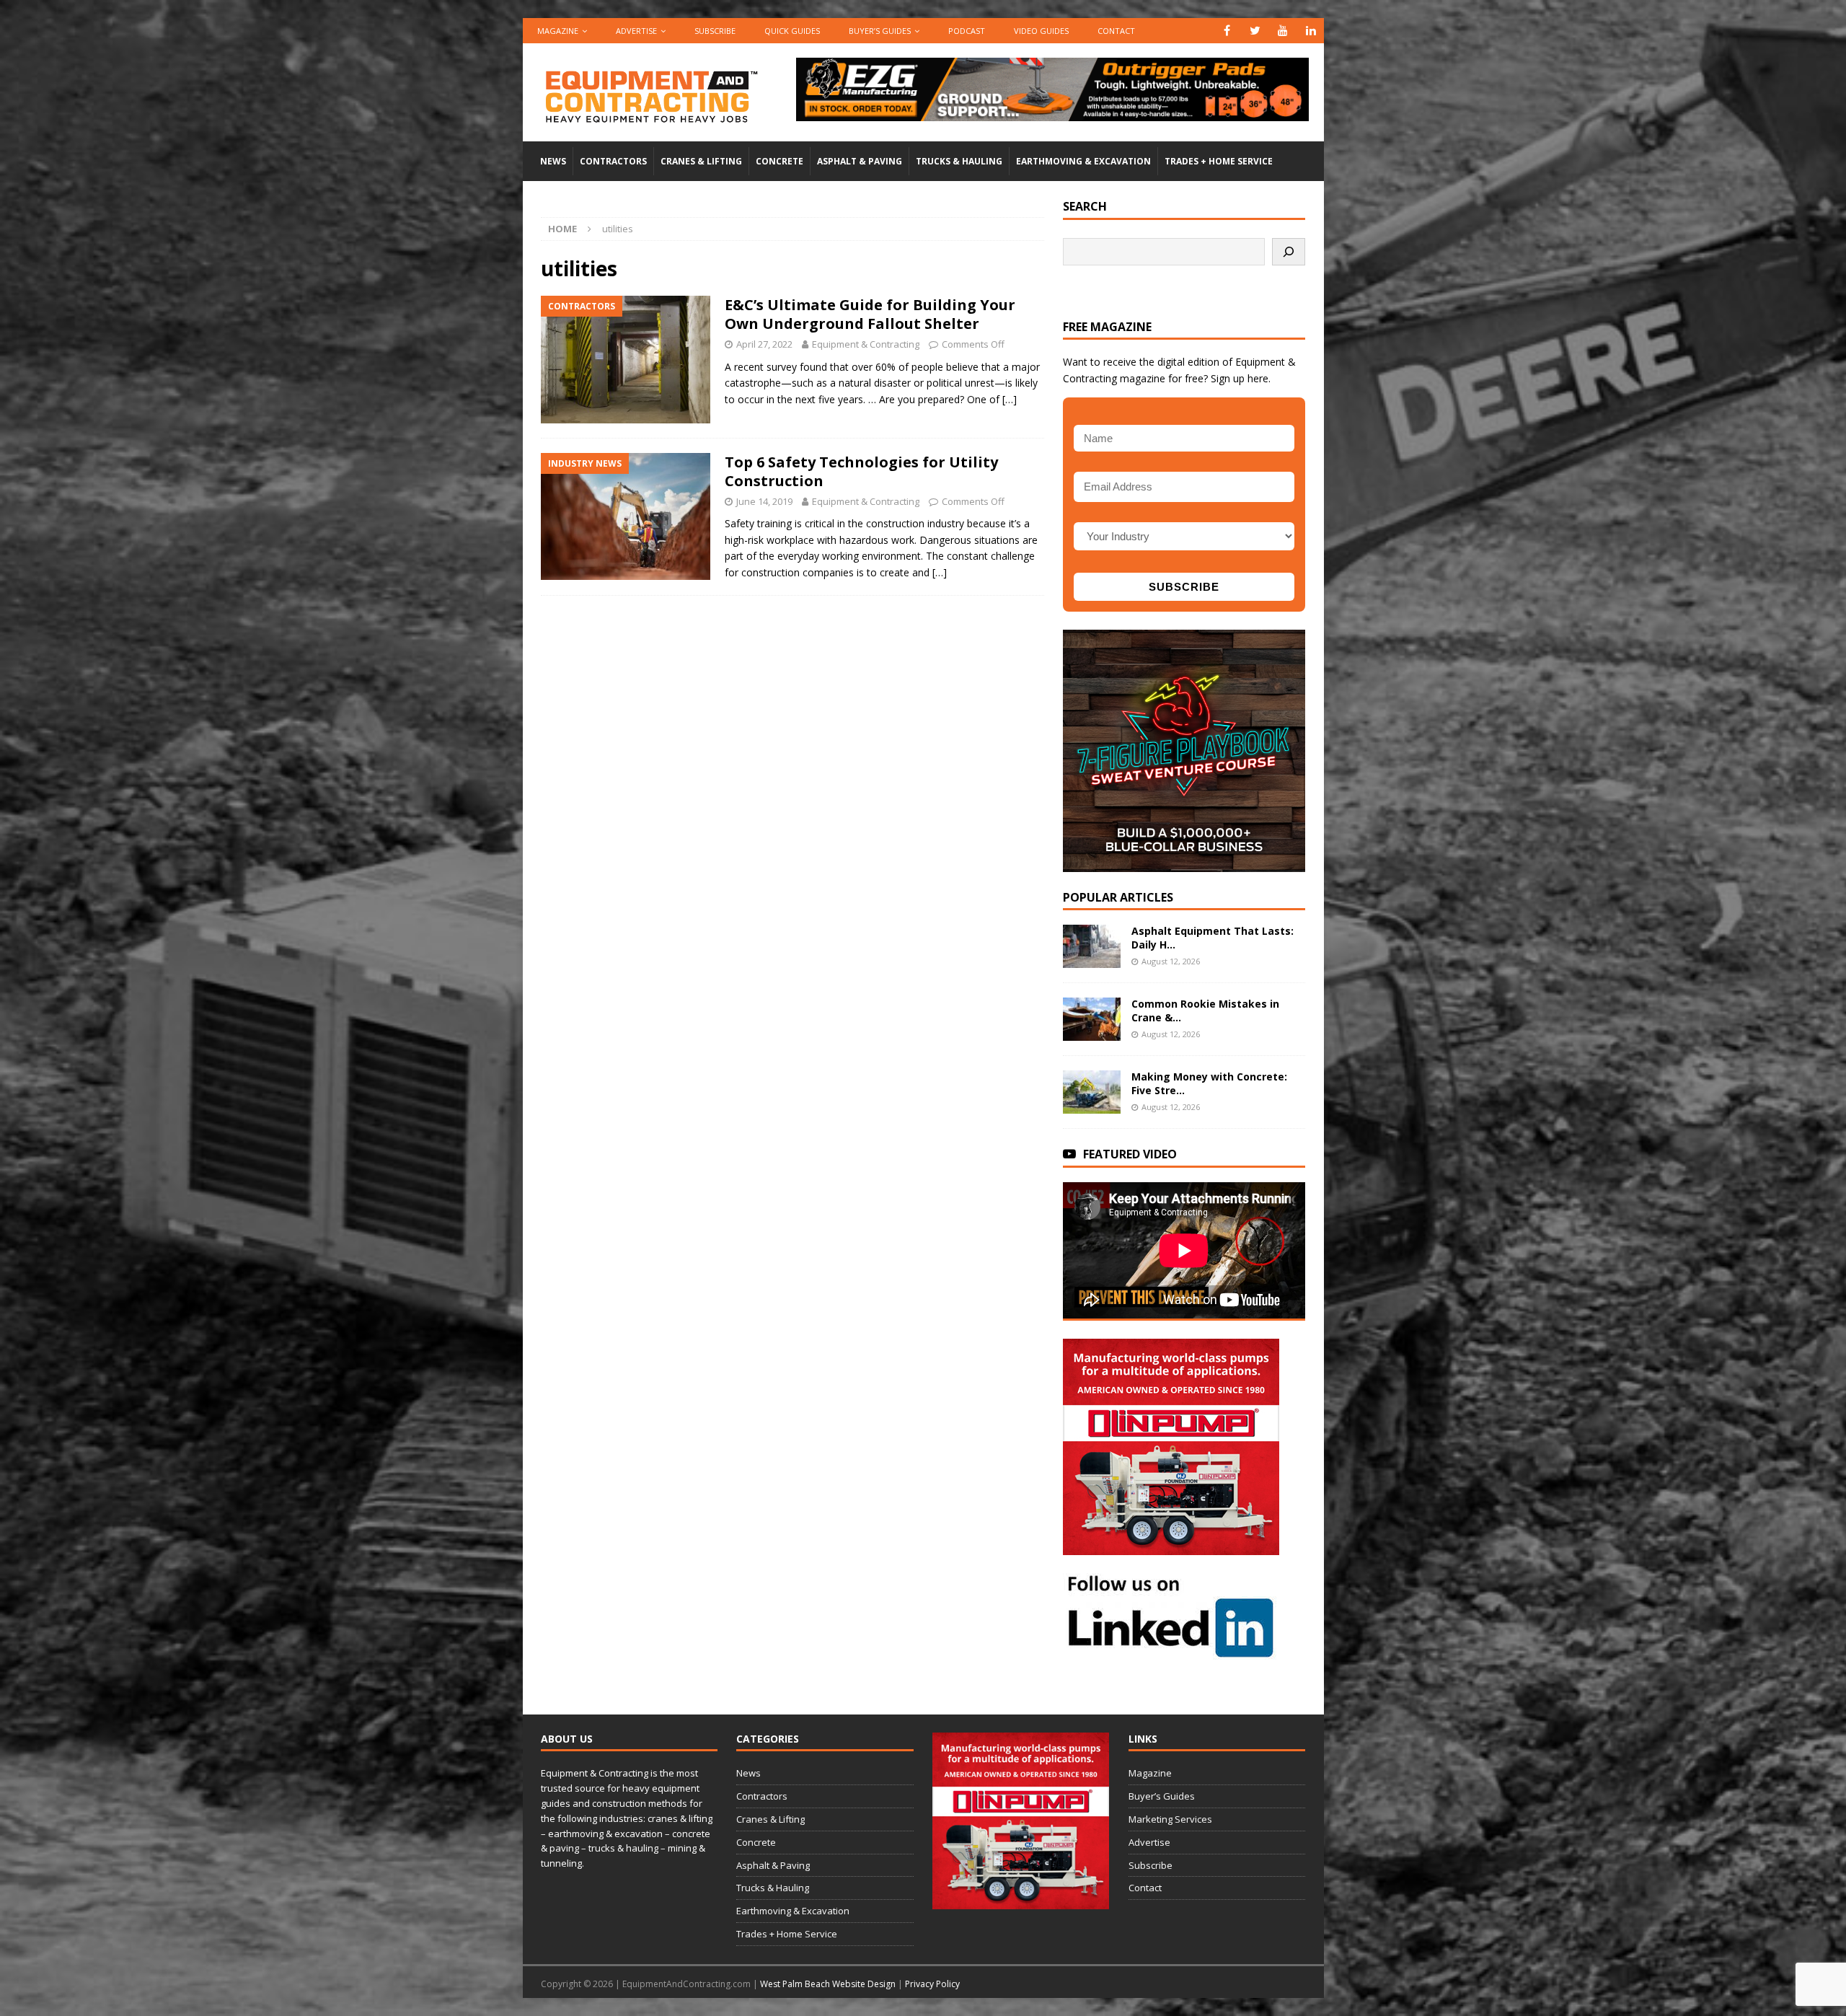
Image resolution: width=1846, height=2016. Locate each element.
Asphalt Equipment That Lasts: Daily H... (1213, 937)
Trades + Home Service (1219, 161)
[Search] (1289, 252)
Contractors (613, 161)
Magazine (558, 31)
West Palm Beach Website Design (828, 1984)
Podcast (967, 31)
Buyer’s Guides (880, 31)
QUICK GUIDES (792, 31)
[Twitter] (1255, 31)
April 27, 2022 (764, 344)
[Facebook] (1227, 31)
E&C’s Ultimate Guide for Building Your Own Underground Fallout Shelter (870, 314)
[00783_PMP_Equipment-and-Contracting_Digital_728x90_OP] (1052, 113)
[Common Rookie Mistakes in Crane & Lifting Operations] (1092, 1019)
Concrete (780, 161)
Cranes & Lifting (701, 161)
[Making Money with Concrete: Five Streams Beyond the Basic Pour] (1092, 1092)
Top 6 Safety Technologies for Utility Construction (861, 471)
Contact (1116, 31)
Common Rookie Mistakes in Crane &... (1205, 1010)
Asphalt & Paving (860, 161)
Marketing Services (1170, 1819)
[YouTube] (1283, 31)
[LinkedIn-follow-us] (1171, 1652)
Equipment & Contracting (866, 344)
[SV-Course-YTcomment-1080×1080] (1184, 863)
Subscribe (715, 31)
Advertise (636, 31)
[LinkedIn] (1311, 31)
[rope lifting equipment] (1171, 1547)
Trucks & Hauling (959, 161)
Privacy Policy (932, 1984)
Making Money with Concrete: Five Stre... (1209, 1083)
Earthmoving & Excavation (1083, 161)
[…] (1010, 399)
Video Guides (1041, 31)
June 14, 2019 (764, 501)
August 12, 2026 (1171, 961)
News (553, 161)
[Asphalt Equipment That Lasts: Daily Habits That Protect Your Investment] (1092, 946)
